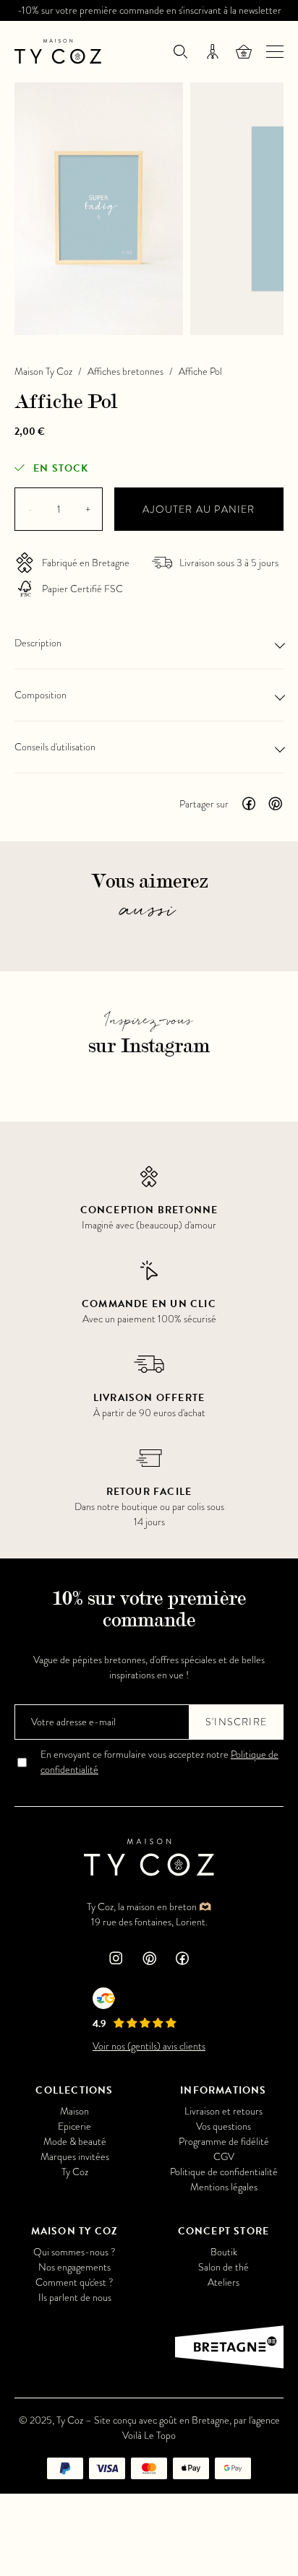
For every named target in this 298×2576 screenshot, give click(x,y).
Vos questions (223, 2126)
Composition (41, 695)
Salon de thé (223, 2267)
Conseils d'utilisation (55, 747)
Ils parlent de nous (75, 2298)
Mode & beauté (75, 2142)
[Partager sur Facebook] (249, 804)
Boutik (224, 2252)
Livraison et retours (223, 2111)
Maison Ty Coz (43, 372)
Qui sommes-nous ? (74, 2252)
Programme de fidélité (224, 2142)
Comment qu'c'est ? (74, 2282)
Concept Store (224, 2231)
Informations (223, 2090)
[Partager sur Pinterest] (275, 804)
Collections (74, 2090)
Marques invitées (75, 2157)
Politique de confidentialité (224, 2172)
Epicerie (74, 2126)
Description (38, 643)
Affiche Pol (200, 372)
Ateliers (223, 2282)
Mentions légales (224, 2187)
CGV (224, 2157)
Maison (74, 2111)
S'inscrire (236, 1722)
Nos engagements (74, 2267)
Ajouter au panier (199, 509)
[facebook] (182, 1960)
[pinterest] (149, 1960)
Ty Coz (75, 2172)
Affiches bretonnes (125, 372)
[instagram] (116, 1960)
